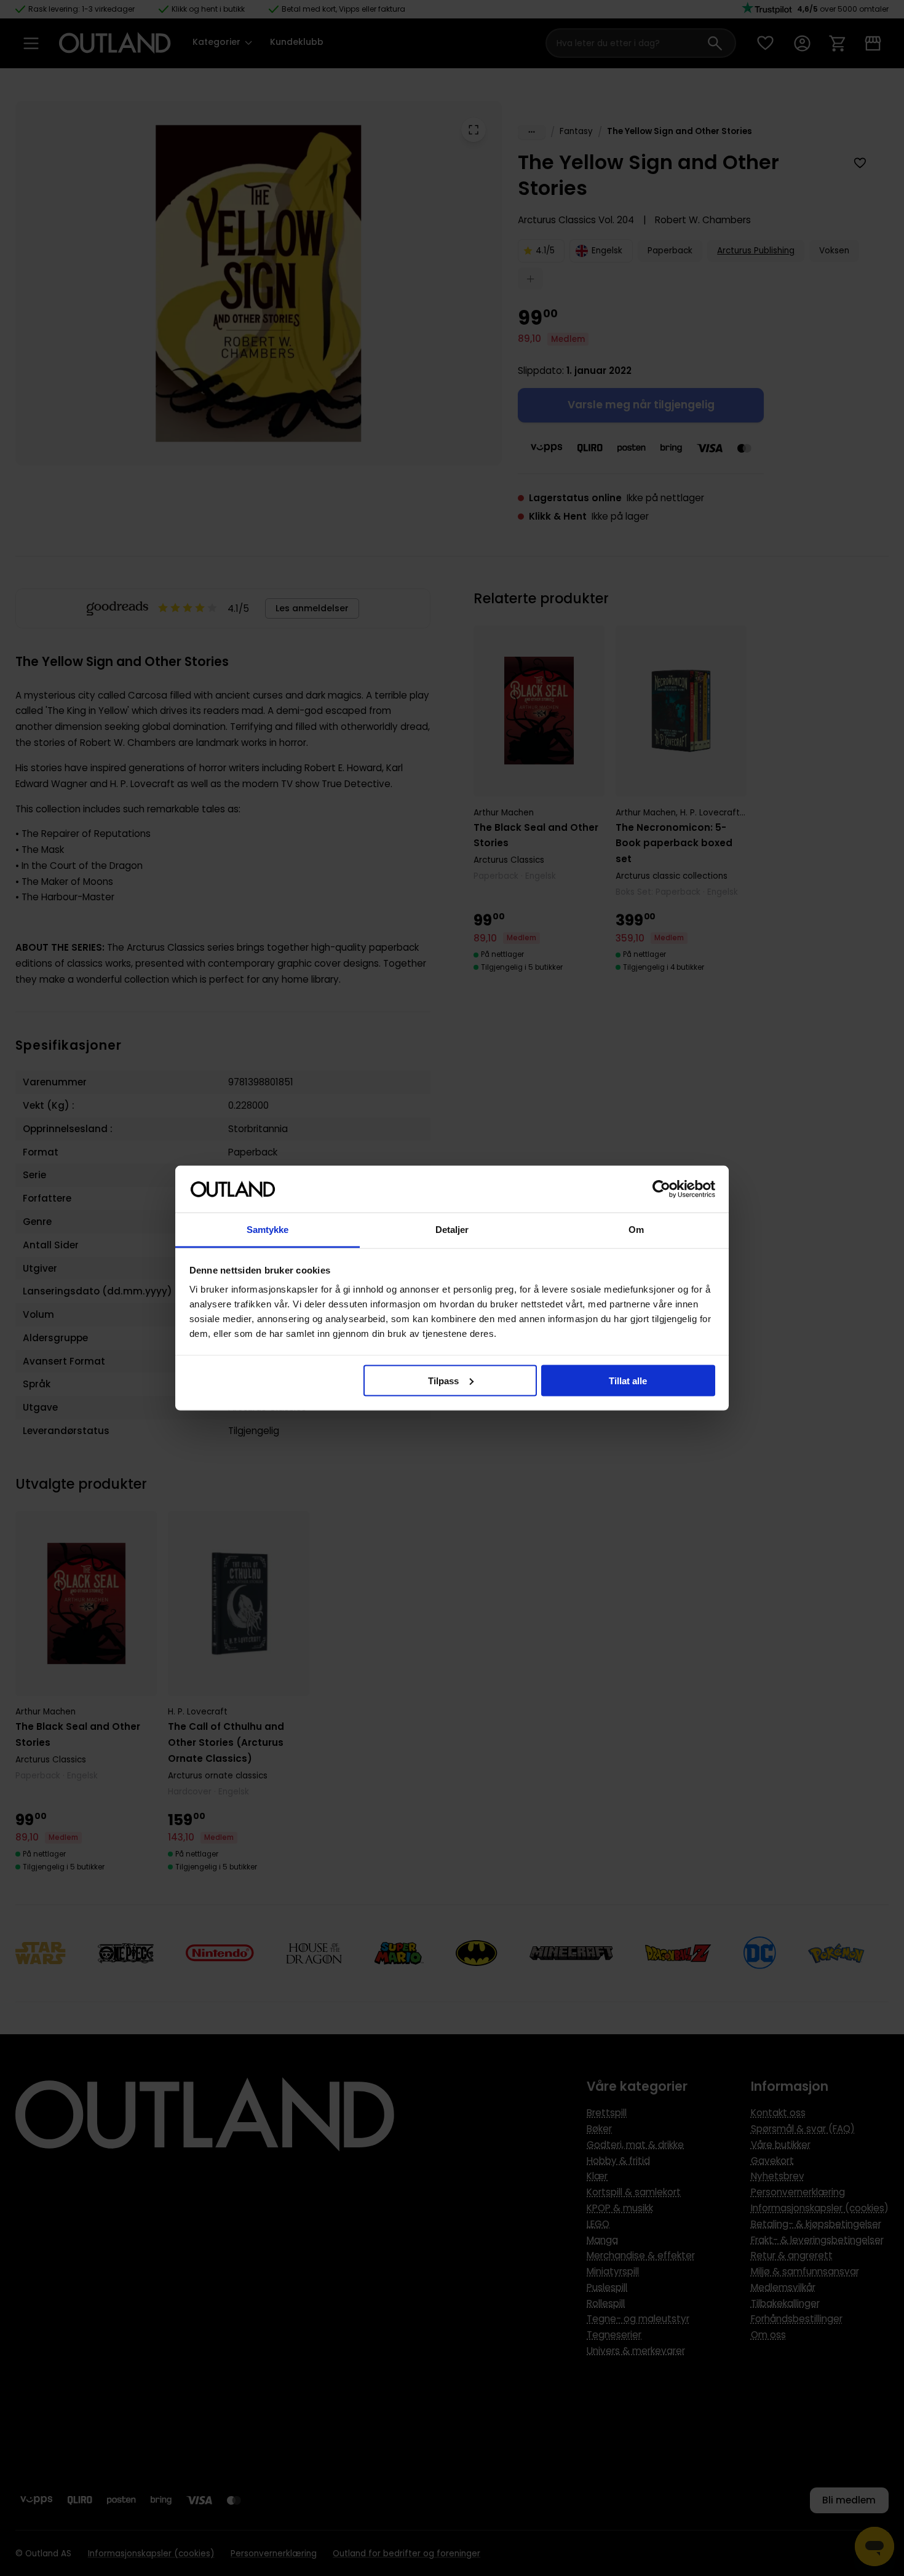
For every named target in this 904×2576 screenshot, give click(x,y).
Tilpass (443, 1380)
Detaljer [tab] (452, 1230)
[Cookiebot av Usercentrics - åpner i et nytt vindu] (661, 1189)
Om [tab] (636, 1230)
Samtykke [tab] (268, 1230)
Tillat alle (628, 1380)
